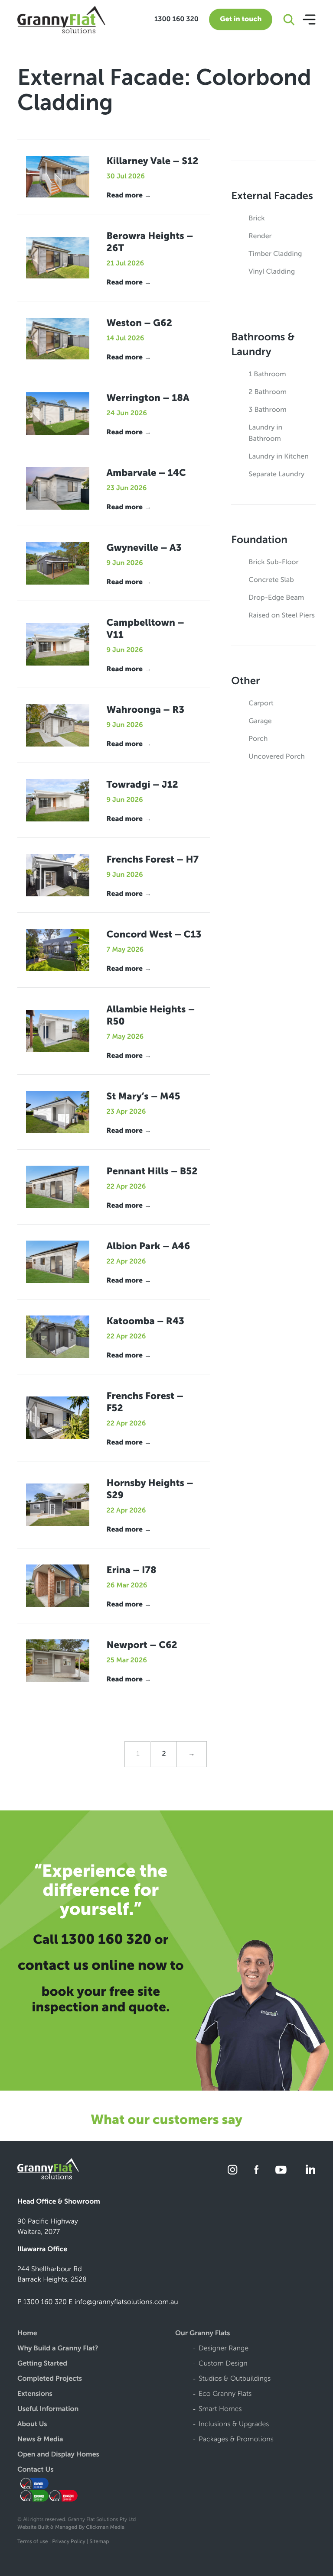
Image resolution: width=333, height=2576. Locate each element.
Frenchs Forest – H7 (153, 859)
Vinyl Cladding (272, 272)
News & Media (40, 2440)
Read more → (129, 196)
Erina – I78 (132, 1570)
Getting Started (42, 2364)
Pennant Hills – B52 (152, 1171)
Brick (256, 218)
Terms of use (33, 2542)
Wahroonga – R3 (146, 709)
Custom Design (223, 2364)
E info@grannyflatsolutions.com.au (123, 2302)
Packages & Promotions (236, 2440)
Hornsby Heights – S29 (150, 1489)
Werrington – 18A (148, 398)
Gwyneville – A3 (144, 548)
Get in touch (241, 19)
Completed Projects (50, 2379)
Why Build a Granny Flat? (58, 2349)
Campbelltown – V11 (146, 629)
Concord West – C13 (154, 934)
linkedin (309, 2170)
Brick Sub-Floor (273, 562)
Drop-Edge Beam (276, 598)
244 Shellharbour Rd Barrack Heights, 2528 (52, 2274)
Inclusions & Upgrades (234, 2425)
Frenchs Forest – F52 (145, 1402)
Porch (258, 739)
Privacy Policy (69, 2542)
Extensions (35, 2394)
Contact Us (35, 2470)
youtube (281, 2170)
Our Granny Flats (203, 2334)
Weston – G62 (139, 323)
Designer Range (224, 2349)
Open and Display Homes (58, 2455)
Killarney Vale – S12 (153, 161)
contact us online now (92, 1965)
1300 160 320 (176, 19)
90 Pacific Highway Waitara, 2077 (48, 2227)
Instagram (233, 2170)
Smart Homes (220, 2410)
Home (27, 2334)
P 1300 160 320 (42, 2302)
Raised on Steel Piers (281, 616)
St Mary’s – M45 (144, 1096)
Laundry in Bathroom (265, 433)
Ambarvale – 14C (146, 473)
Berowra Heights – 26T (150, 242)
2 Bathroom (268, 392)
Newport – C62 (142, 1645)
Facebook (256, 2170)
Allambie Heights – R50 (151, 1015)
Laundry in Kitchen (278, 457)
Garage (260, 721)
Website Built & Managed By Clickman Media (71, 2528)
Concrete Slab (271, 580)
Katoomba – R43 (145, 1321)
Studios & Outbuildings (235, 2379)
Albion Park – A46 (149, 1246)
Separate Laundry (276, 474)
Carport (261, 703)
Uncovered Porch (277, 757)
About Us (32, 2425)
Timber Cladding (275, 254)
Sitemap (100, 2542)
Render (260, 236)
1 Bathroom (267, 374)
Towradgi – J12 (142, 784)
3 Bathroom (268, 410)
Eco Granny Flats (225, 2394)
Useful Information (48, 2410)
